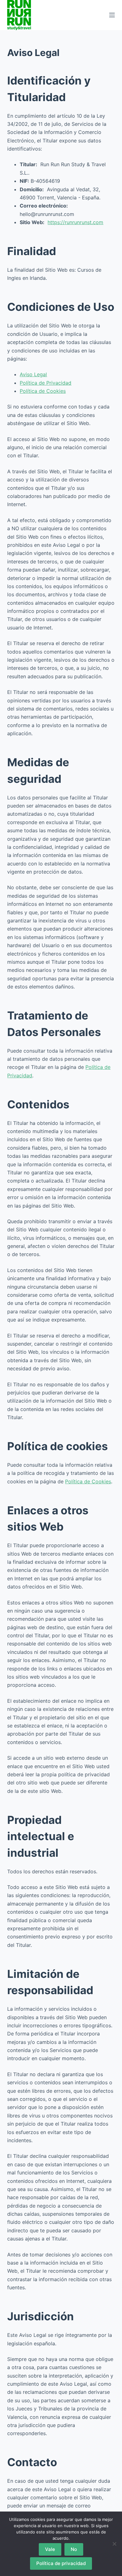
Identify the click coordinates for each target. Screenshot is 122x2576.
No (74, 2549)
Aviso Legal (33, 374)
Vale (50, 2549)
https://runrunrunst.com (75, 222)
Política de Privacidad (46, 383)
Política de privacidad (61, 2563)
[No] (114, 2544)
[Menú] (112, 15)
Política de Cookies (43, 391)
